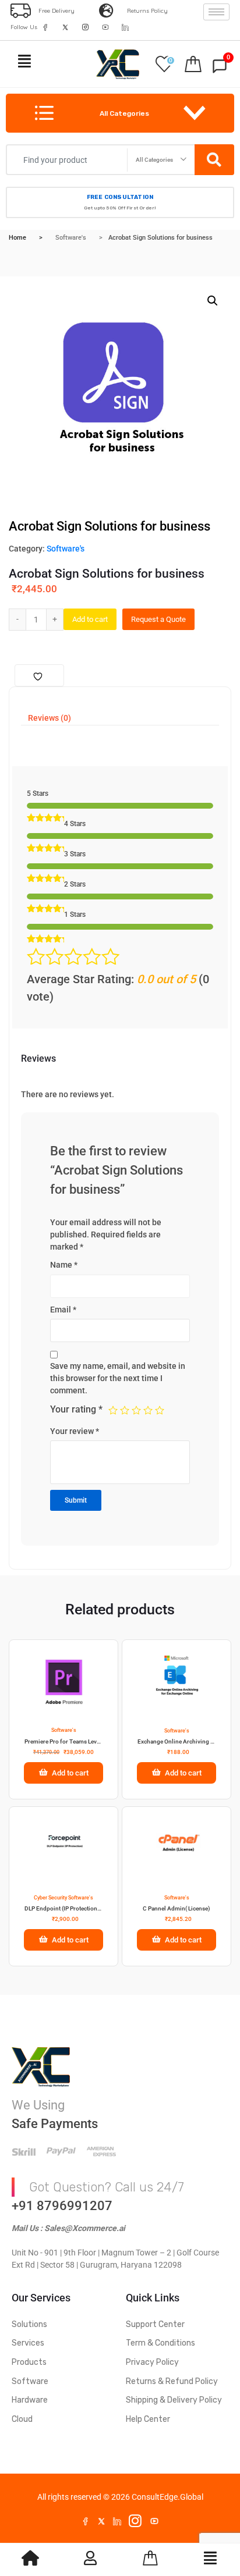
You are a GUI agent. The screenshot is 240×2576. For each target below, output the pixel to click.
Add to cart (90, 619)
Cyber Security (50, 1898)
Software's (71, 238)
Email (63, 1310)
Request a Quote (158, 619)
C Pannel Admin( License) (177, 1908)
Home (17, 238)
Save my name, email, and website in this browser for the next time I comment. (118, 1378)
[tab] (50, 718)
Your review (75, 1431)
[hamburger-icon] (216, 12)
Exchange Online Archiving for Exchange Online (177, 1741)
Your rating (76, 1409)
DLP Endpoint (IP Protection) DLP (63, 1908)
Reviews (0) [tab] (50, 718)
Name (64, 1265)
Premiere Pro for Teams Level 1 (63, 1741)
